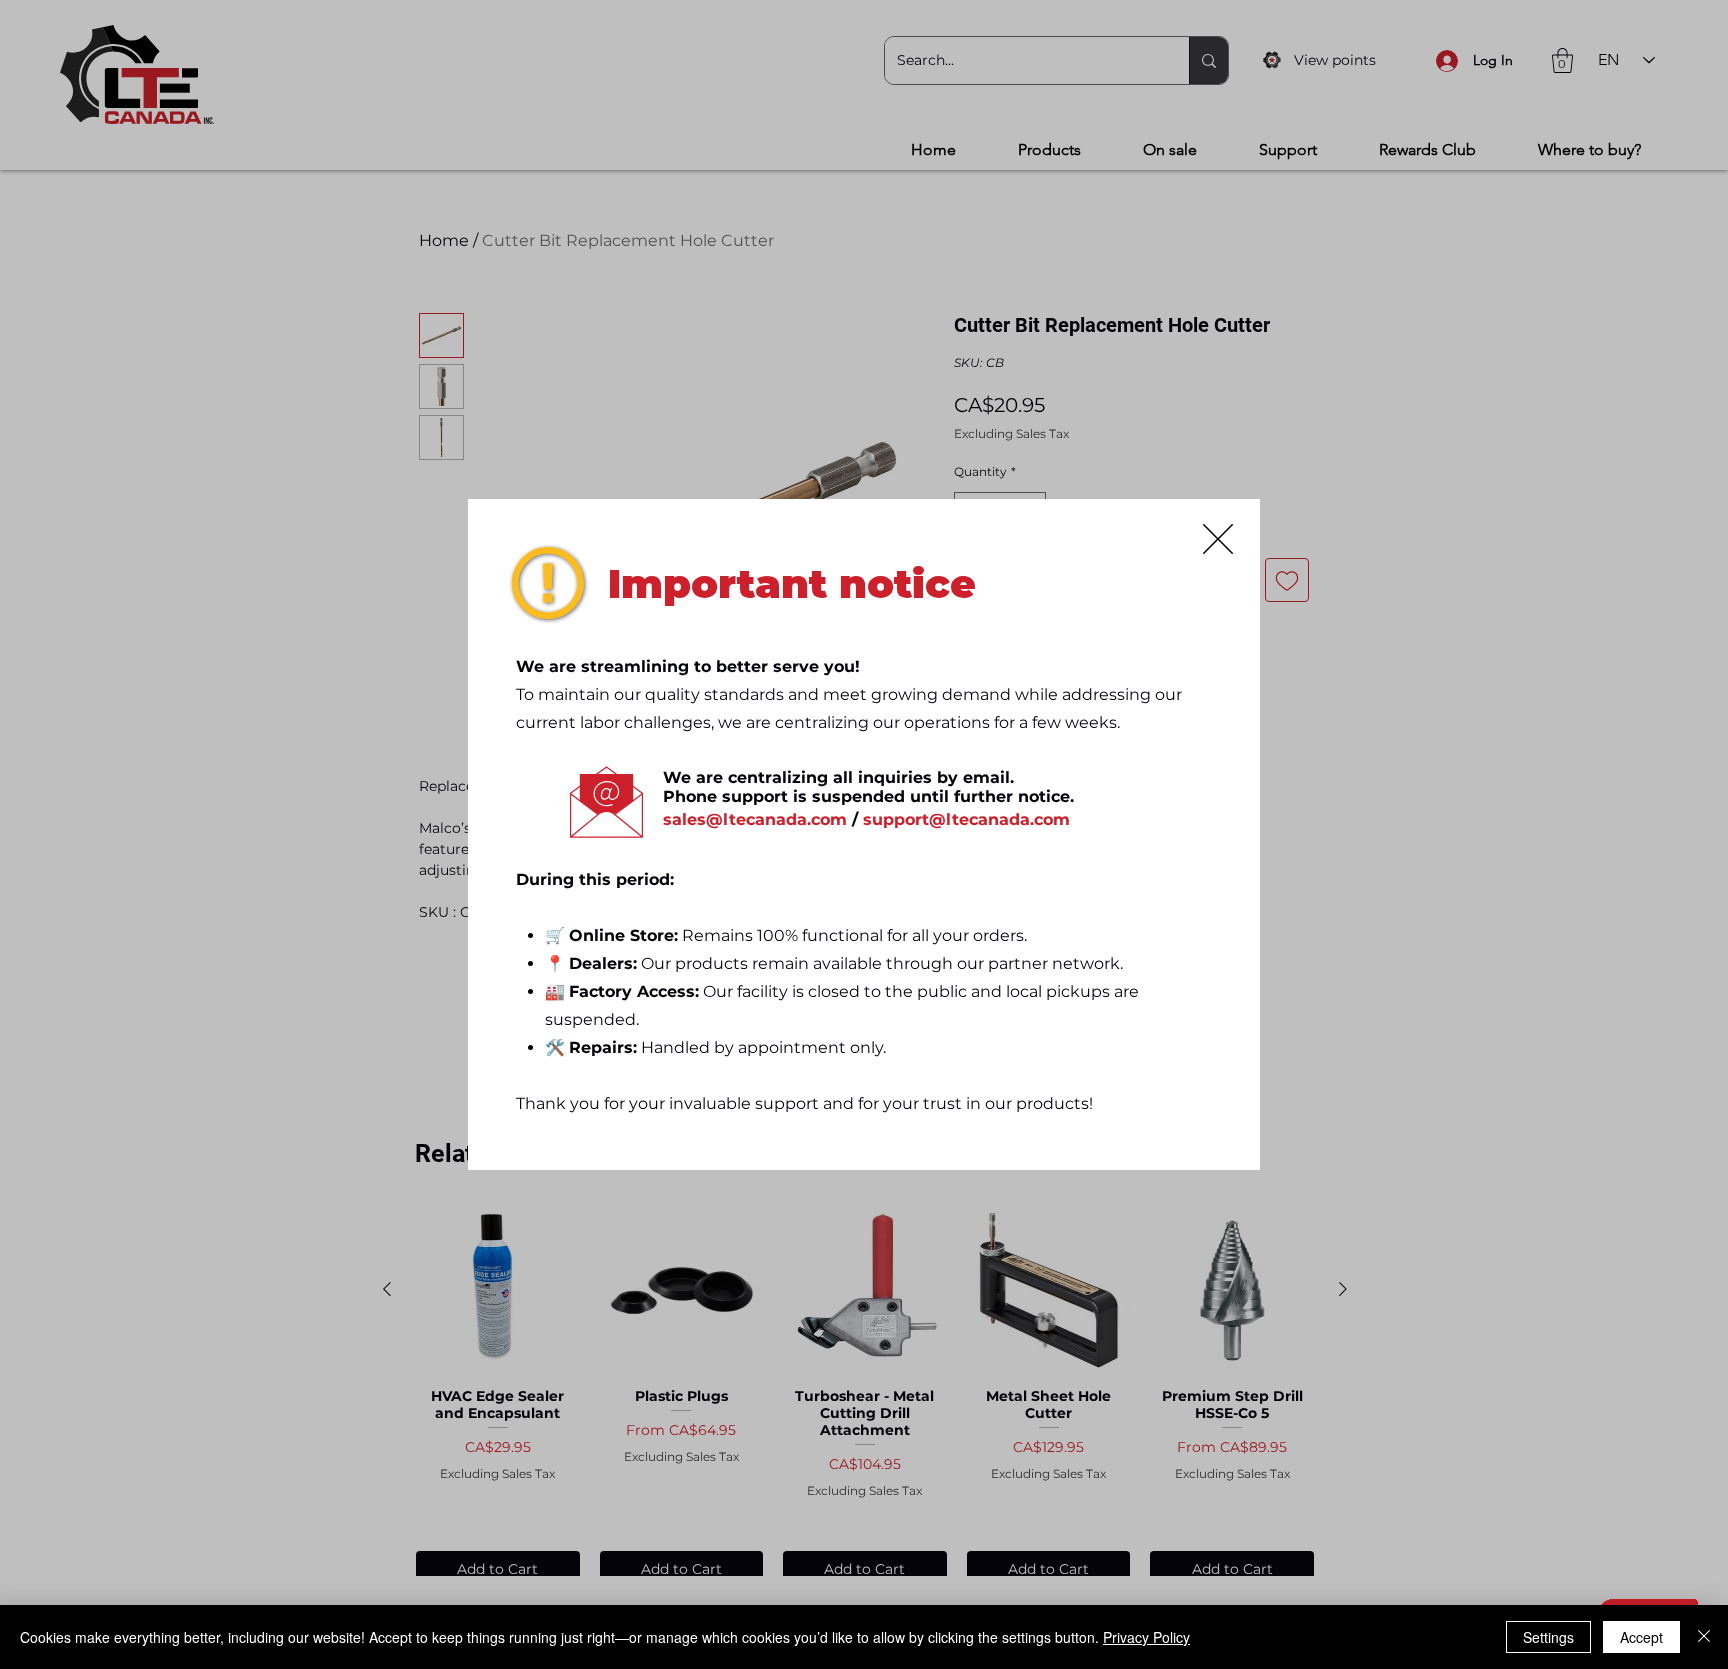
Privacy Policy (1146, 1637)
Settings (1548, 1637)
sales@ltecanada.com (755, 819)
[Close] (1704, 1637)
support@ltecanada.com (966, 819)
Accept (1641, 1637)
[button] (1218, 539)
